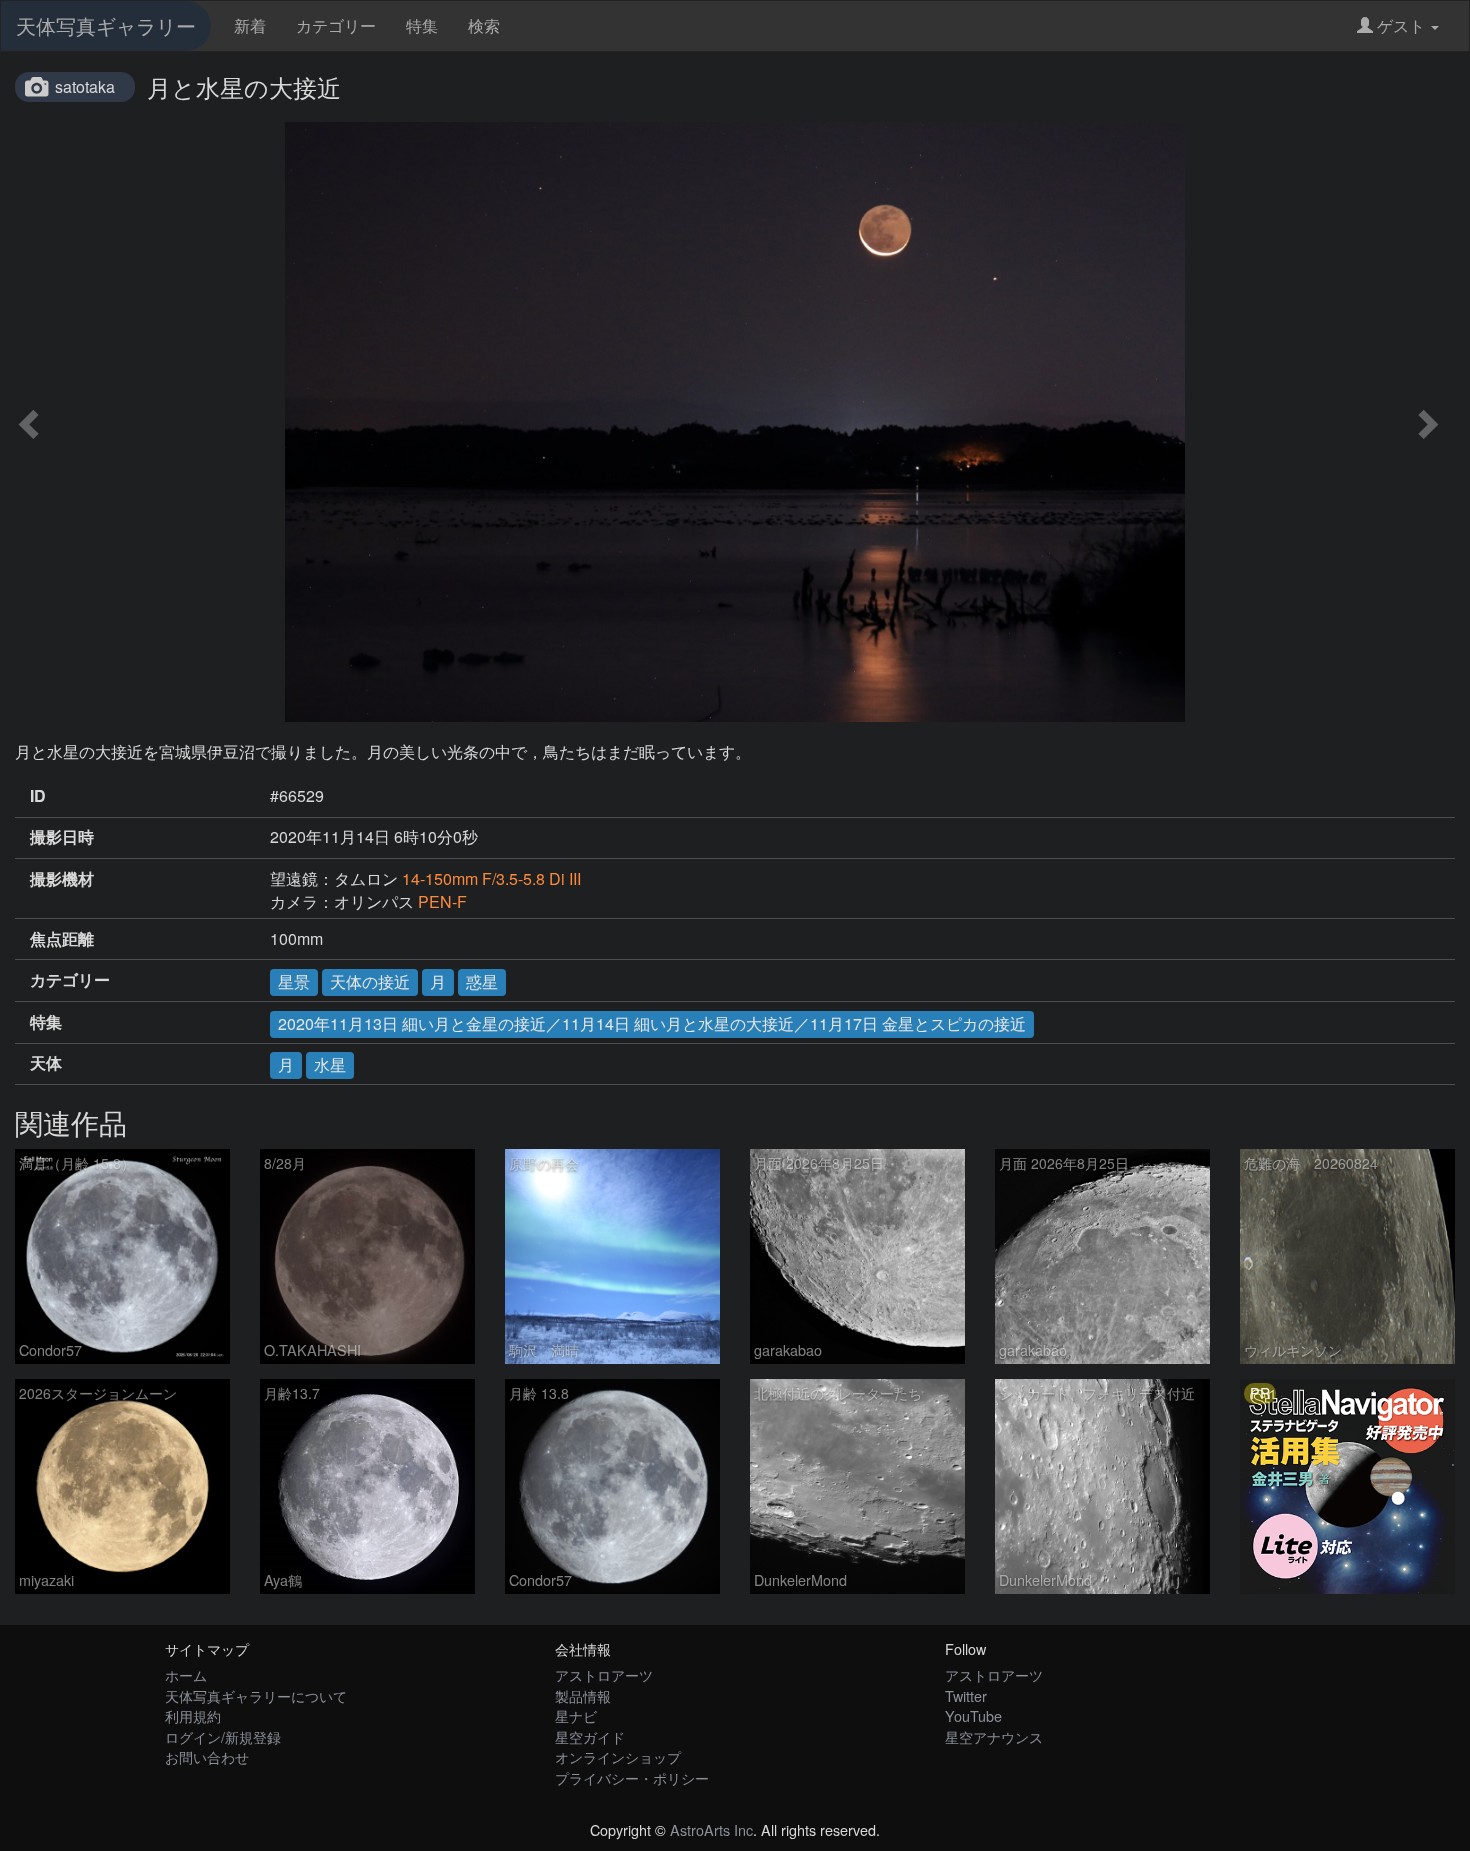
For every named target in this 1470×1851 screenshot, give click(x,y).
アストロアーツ (604, 1674)
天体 (46, 1063)
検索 (484, 25)
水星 (330, 1064)
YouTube (973, 1715)
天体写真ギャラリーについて (256, 1695)
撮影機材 (62, 879)
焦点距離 (62, 939)
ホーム (186, 1674)
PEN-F (442, 901)
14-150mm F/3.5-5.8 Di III (491, 878)
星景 (294, 981)
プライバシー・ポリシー (632, 1777)
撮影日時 (62, 837)
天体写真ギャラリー (106, 25)
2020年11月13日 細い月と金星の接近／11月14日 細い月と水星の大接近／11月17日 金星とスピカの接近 (652, 1023)
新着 (250, 25)
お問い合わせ (207, 1756)
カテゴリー (336, 25)
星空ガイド (590, 1736)
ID (38, 796)
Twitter (966, 1695)
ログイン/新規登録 (223, 1736)
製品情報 (583, 1695)
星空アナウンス (994, 1736)
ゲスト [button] (1401, 25)
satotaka (85, 86)
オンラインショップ (618, 1756)
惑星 (482, 981)
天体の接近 (370, 981)
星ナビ (576, 1715)
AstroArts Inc (711, 1829)
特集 (422, 25)
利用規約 (193, 1715)
